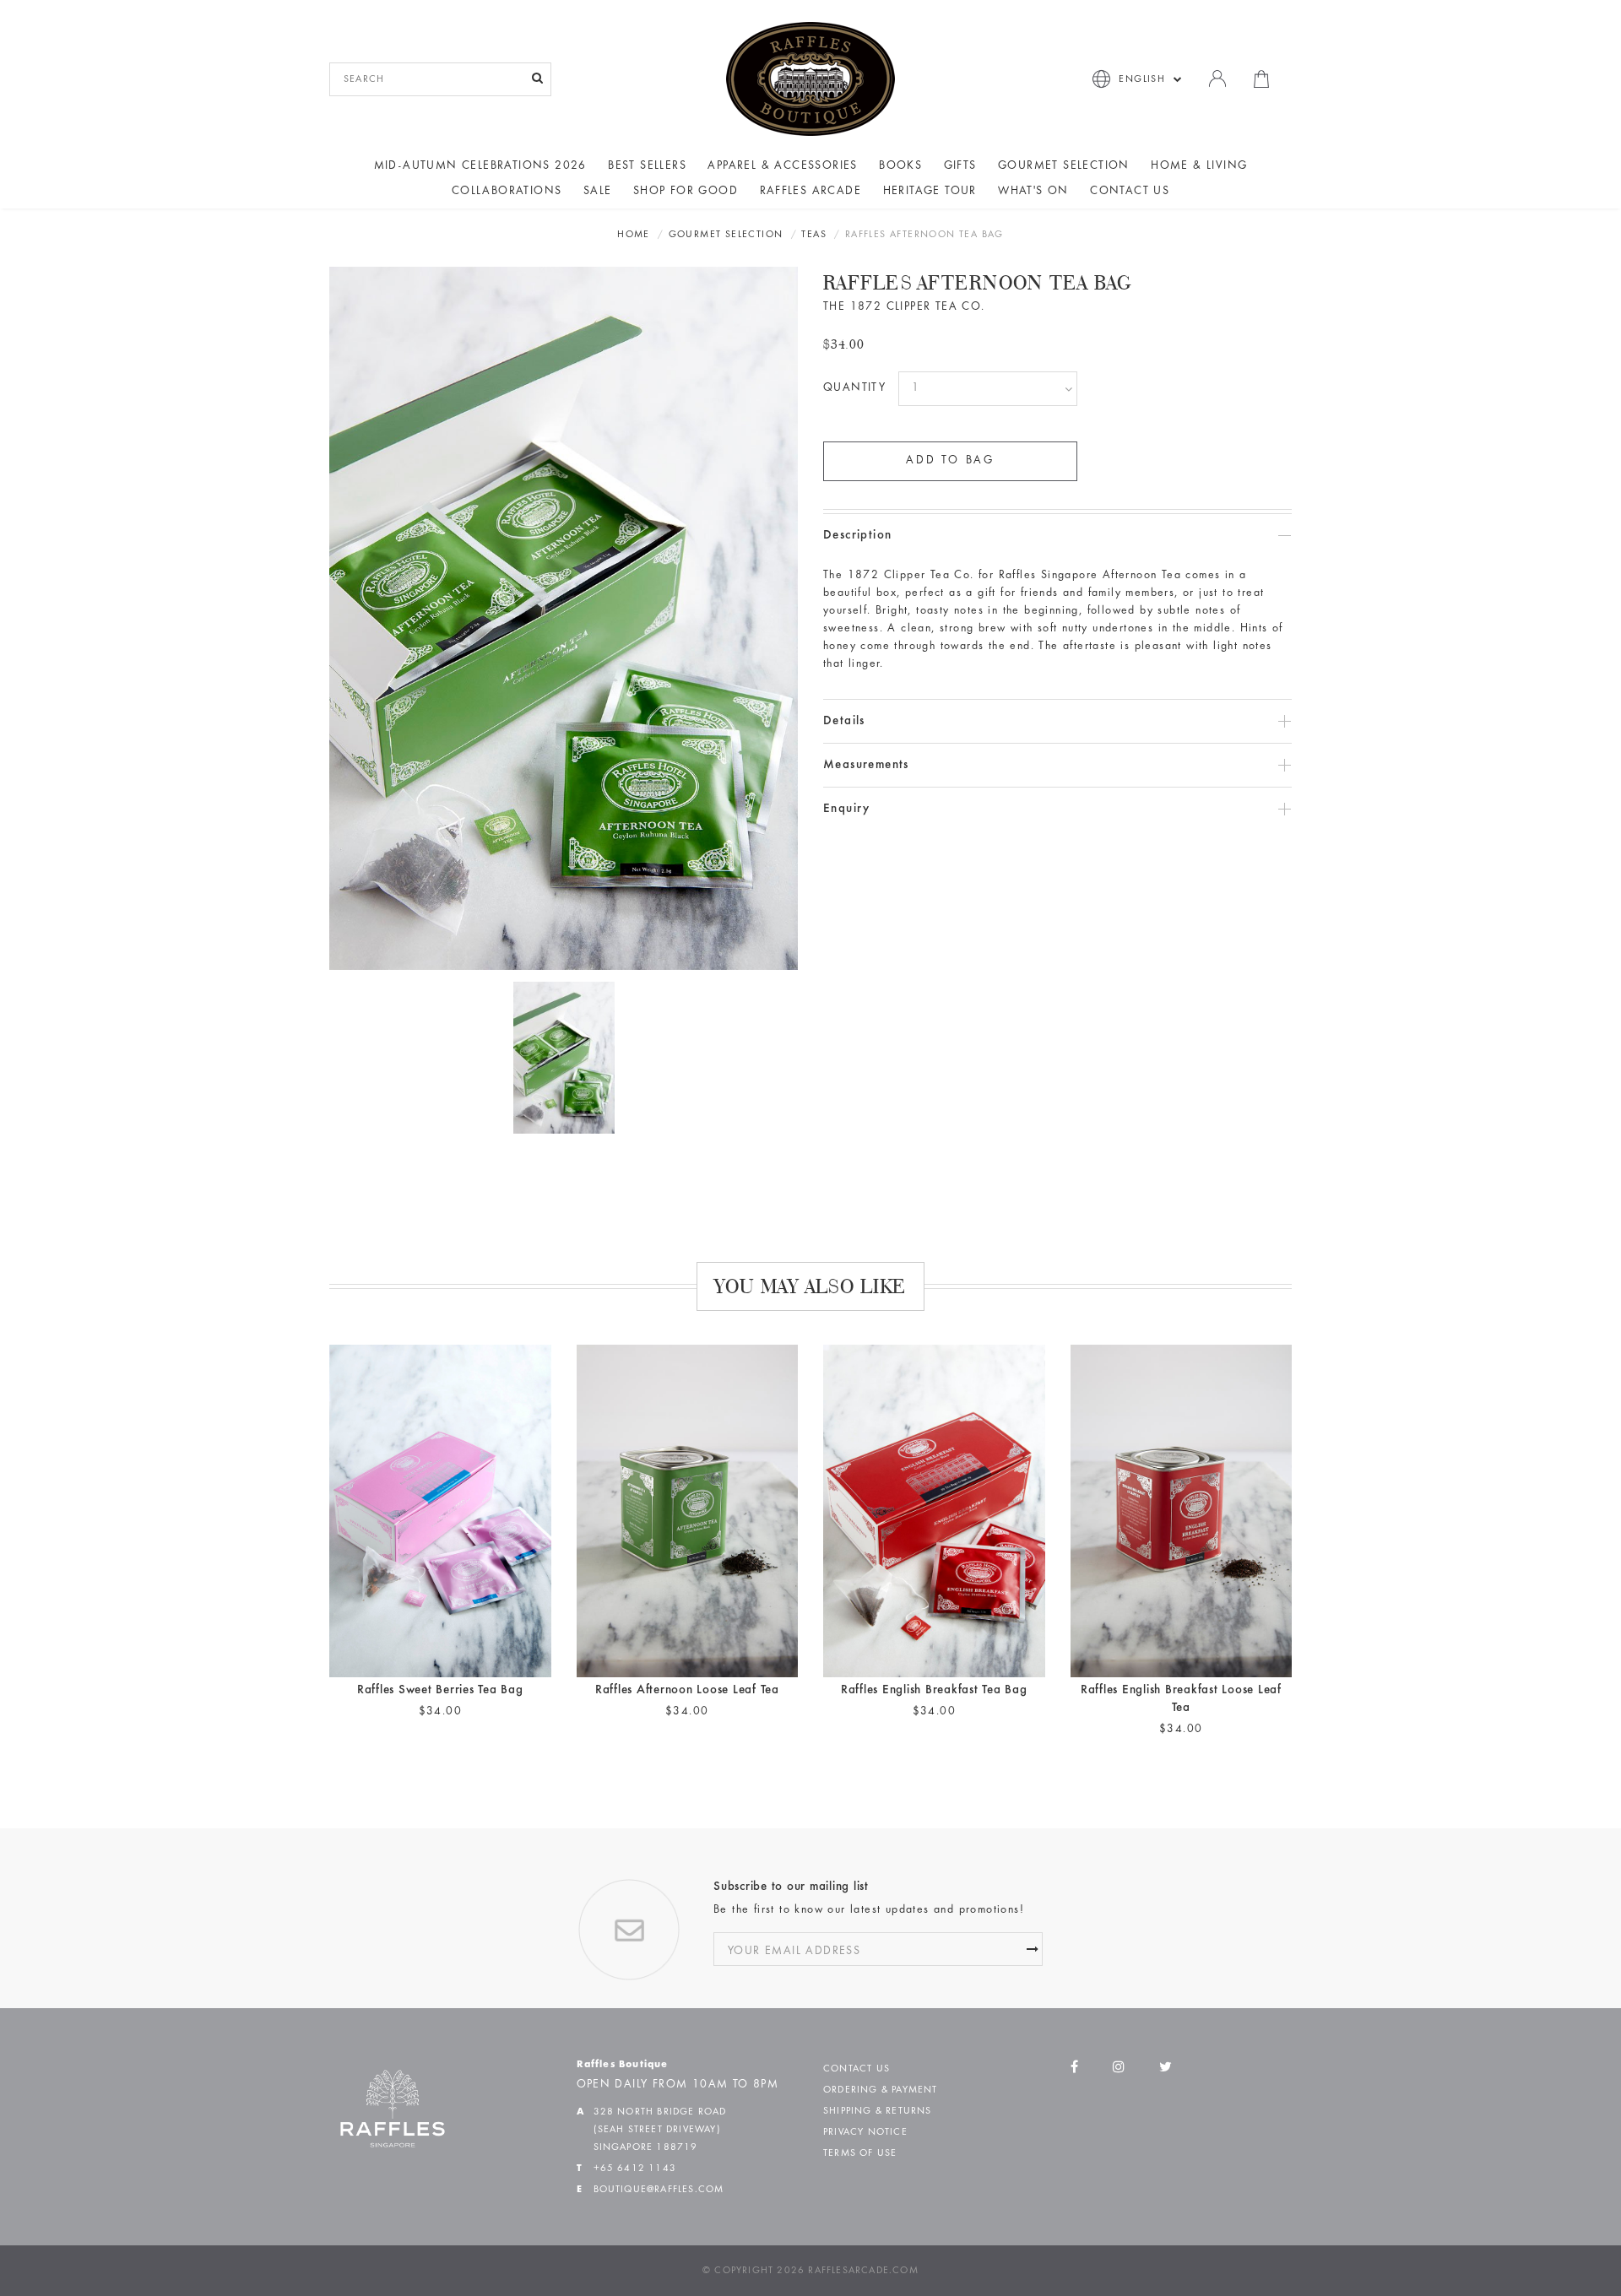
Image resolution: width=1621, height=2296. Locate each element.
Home (634, 235)
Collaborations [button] (507, 192)
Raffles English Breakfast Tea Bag (934, 1690)
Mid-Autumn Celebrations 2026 (480, 166)
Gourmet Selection (1064, 166)
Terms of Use (860, 2153)
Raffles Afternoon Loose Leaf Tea (687, 1690)
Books (900, 166)
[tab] (1057, 536)
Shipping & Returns (878, 2111)
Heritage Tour (930, 192)
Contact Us (1130, 192)
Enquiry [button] (847, 809)
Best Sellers (647, 166)
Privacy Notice (865, 2132)
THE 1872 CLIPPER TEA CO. (904, 307)
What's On (1033, 192)
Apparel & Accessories (782, 166)
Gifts (960, 166)
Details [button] (844, 721)
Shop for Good (686, 192)
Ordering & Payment (881, 2090)
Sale (598, 192)
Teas (814, 235)
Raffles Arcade (811, 192)
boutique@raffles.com (659, 2190)
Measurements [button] (866, 765)
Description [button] (857, 536)
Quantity (854, 388)
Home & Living (1199, 166)
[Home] (810, 79)
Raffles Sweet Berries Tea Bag (440, 1690)
